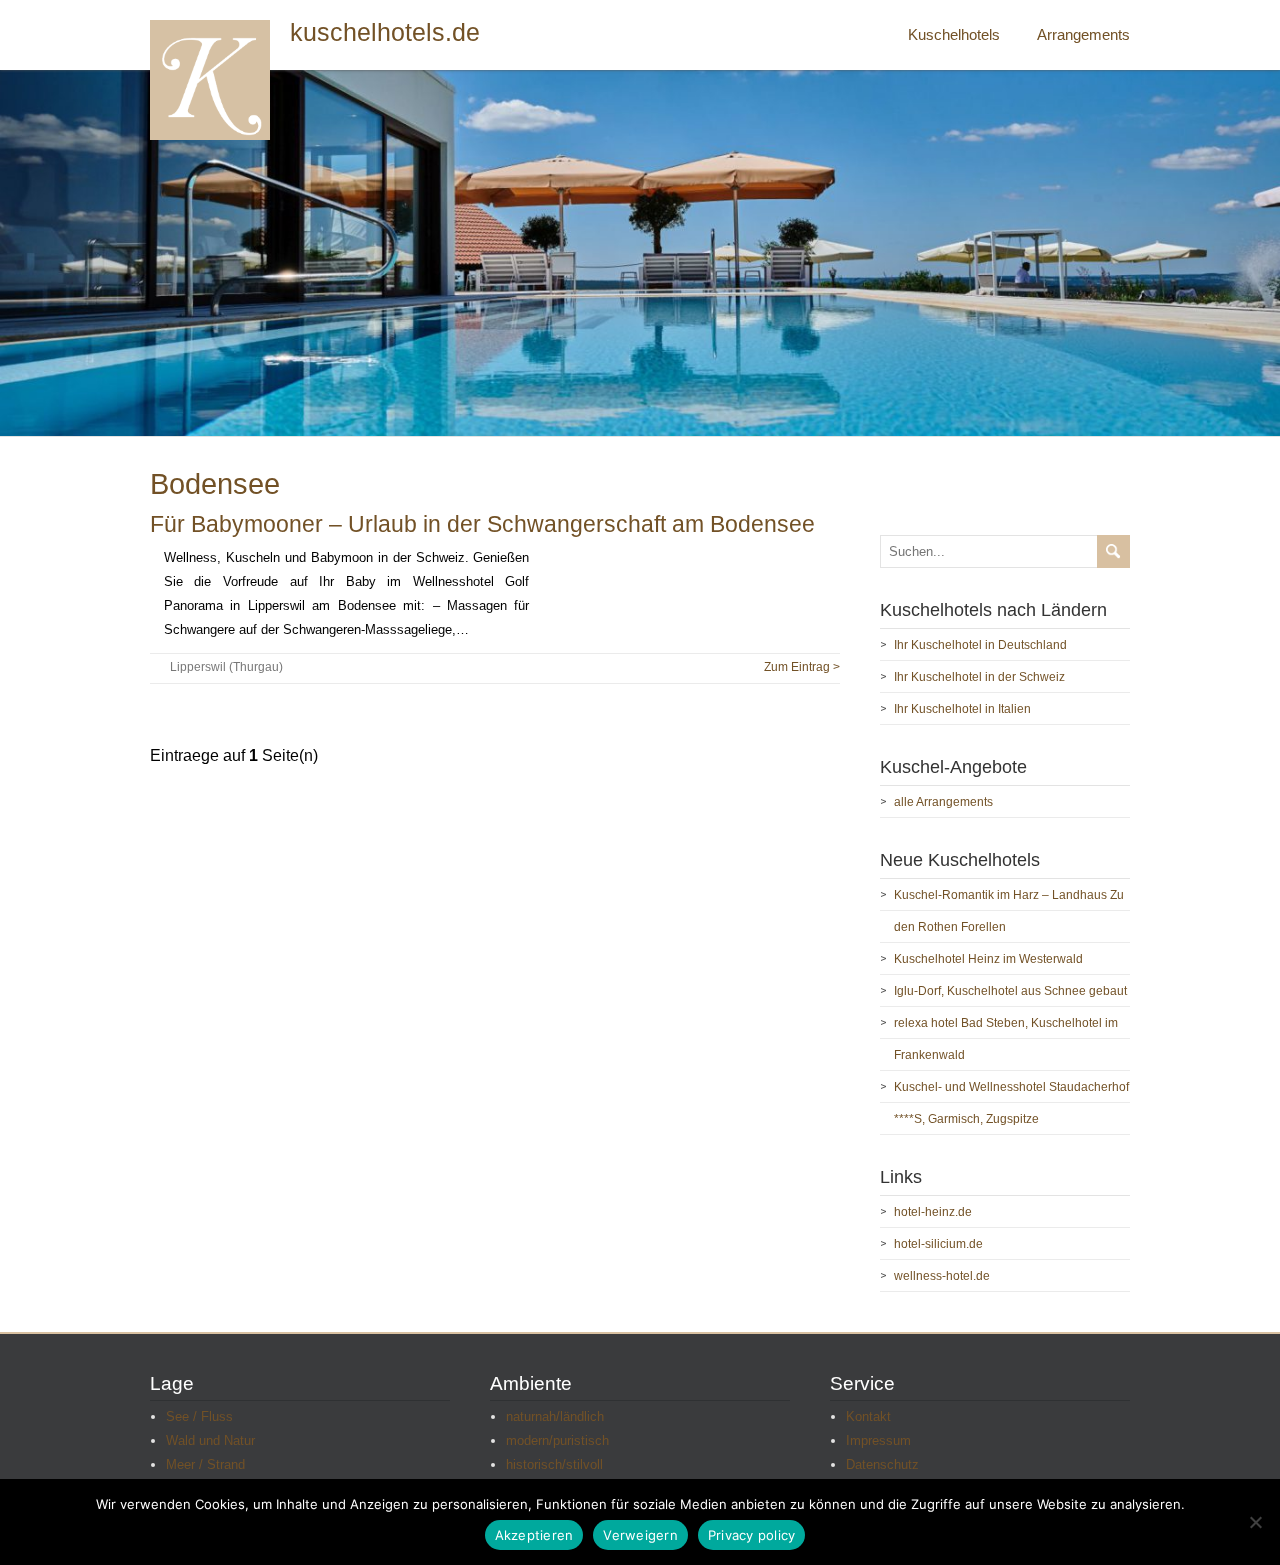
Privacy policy (752, 1535)
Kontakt (868, 1416)
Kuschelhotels (954, 34)
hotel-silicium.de (938, 1244)
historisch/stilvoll (554, 1464)
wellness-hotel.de (942, 1276)
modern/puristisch (557, 1440)
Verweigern (640, 1535)
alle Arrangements (943, 802)
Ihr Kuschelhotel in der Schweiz (979, 677)
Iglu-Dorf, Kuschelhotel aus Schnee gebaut (1010, 991)
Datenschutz (882, 1464)
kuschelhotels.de (385, 32)
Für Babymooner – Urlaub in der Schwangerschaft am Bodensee (482, 524)
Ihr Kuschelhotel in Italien (962, 709)
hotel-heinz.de (933, 1212)
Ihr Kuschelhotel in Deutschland (980, 645)
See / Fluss (199, 1416)
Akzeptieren (534, 1535)
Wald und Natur (210, 1440)
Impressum (878, 1440)
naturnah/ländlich (555, 1416)
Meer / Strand (205, 1464)
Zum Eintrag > (802, 667)
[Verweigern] (1255, 1522)
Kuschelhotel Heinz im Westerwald (988, 959)
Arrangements (1083, 34)
